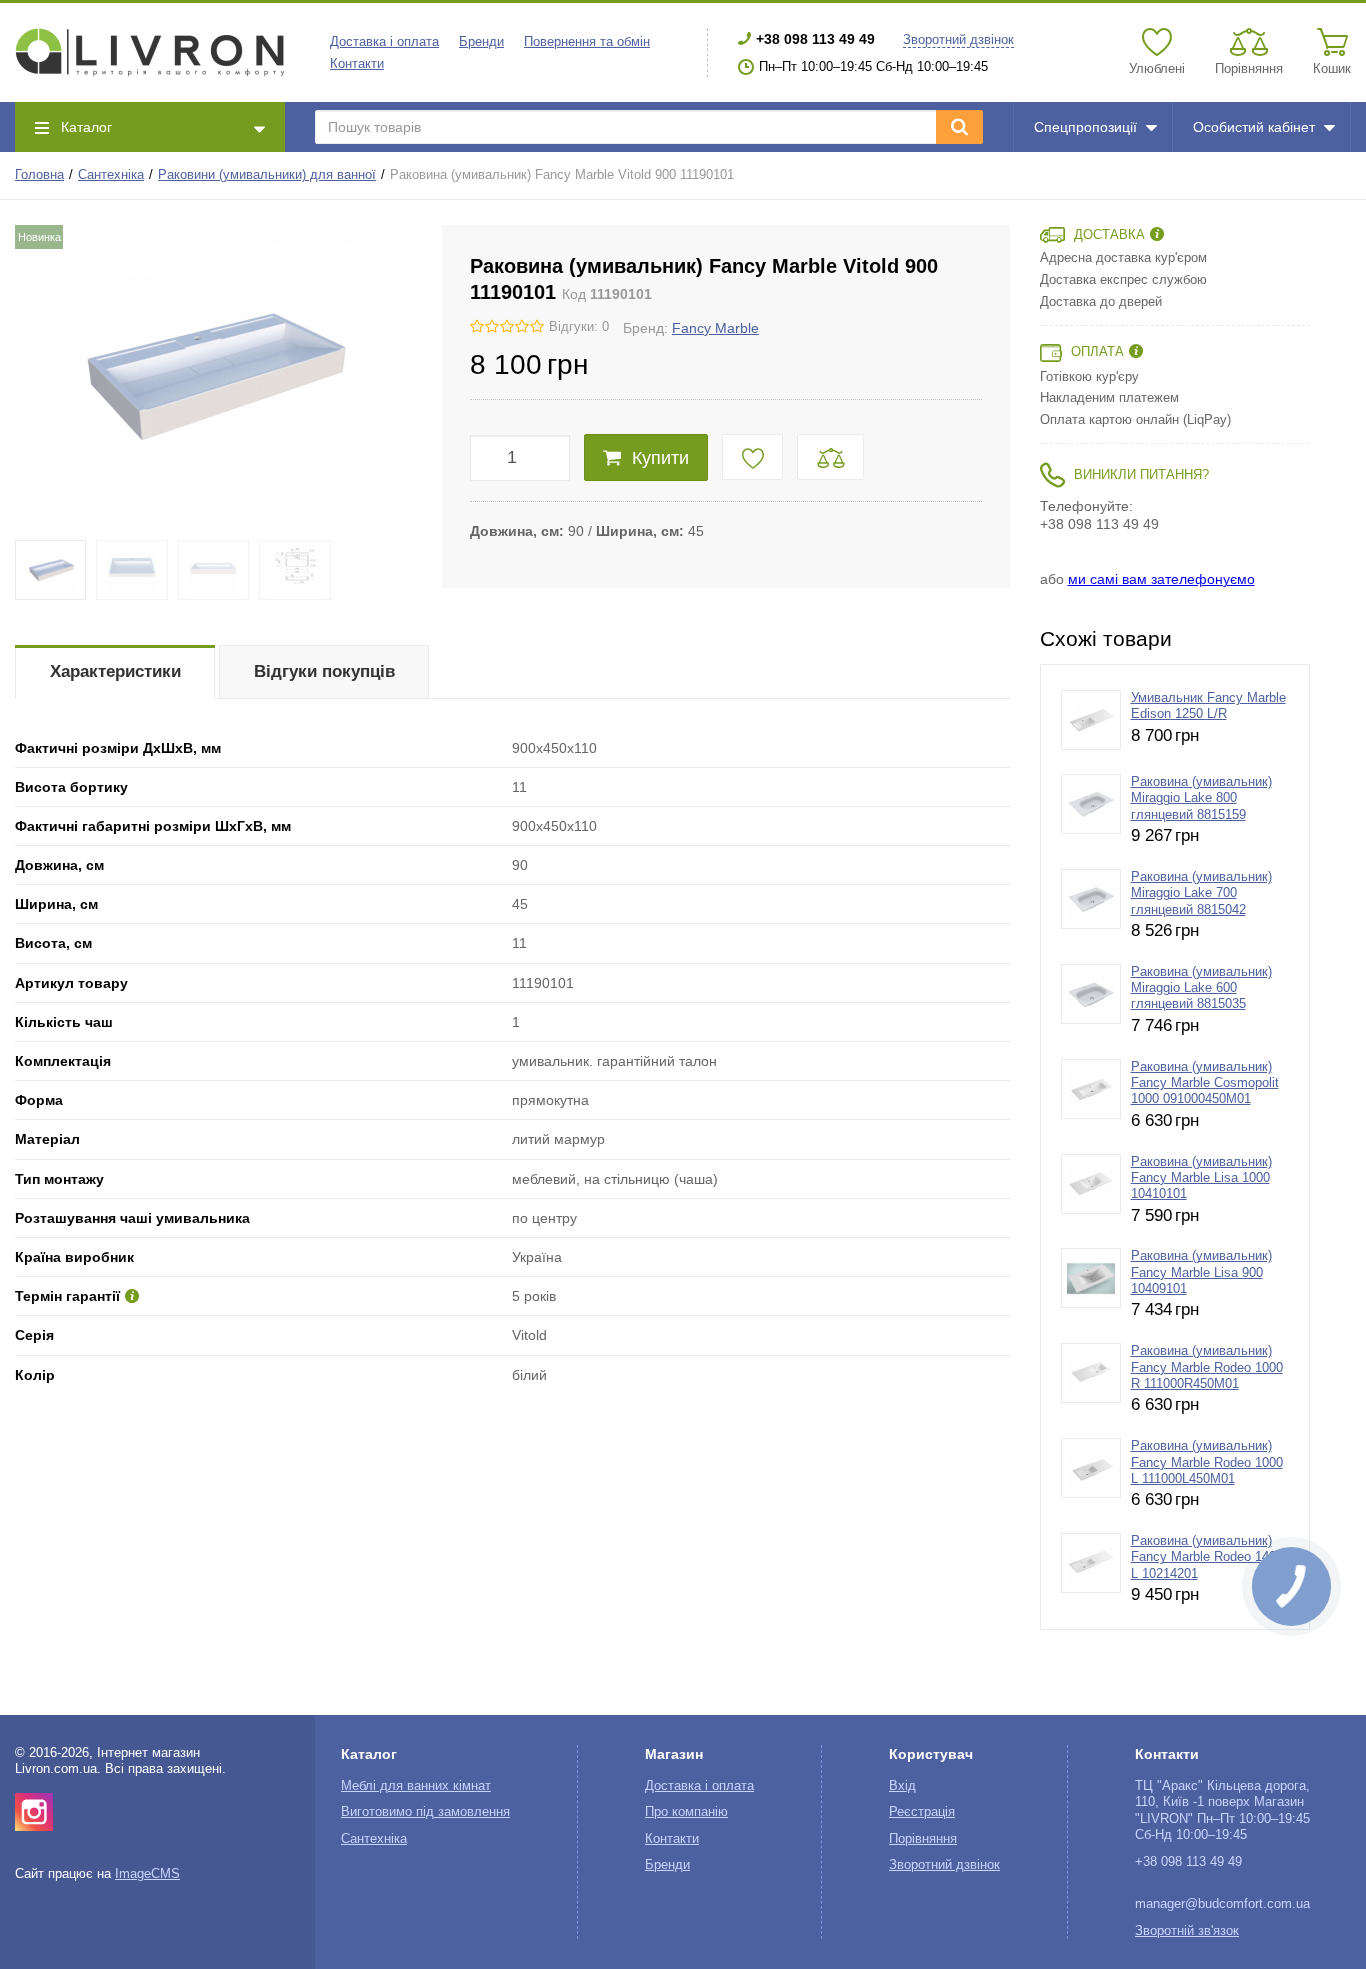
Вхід (902, 1786)
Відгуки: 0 (579, 327)
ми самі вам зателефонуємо (1161, 579)
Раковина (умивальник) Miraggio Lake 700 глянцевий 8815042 (1201, 893)
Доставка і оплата (384, 42)
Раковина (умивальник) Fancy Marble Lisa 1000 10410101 (1201, 1178)
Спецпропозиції (1085, 127)
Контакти (357, 64)
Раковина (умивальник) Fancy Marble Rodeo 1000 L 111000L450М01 (1207, 1462)
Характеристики (115, 671)
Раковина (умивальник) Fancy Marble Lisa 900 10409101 (1201, 1272)
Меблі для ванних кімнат (416, 1786)
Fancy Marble (715, 328)
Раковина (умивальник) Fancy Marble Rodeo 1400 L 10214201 (1207, 1557)
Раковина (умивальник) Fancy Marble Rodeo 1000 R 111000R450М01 (1207, 1367)
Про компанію (686, 1812)
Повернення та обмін (587, 42)
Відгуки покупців (324, 671)
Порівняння (923, 1839)
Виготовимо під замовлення (425, 1812)
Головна (39, 175)
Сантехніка (111, 175)
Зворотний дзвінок (958, 40)
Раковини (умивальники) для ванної (267, 175)
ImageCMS (147, 1874)
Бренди (481, 42)
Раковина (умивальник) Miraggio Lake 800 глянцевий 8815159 (1201, 798)
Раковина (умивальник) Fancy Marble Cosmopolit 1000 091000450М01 (1205, 1083)
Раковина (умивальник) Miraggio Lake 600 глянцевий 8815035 (1201, 988)
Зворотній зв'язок (1187, 1931)
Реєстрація (922, 1812)
